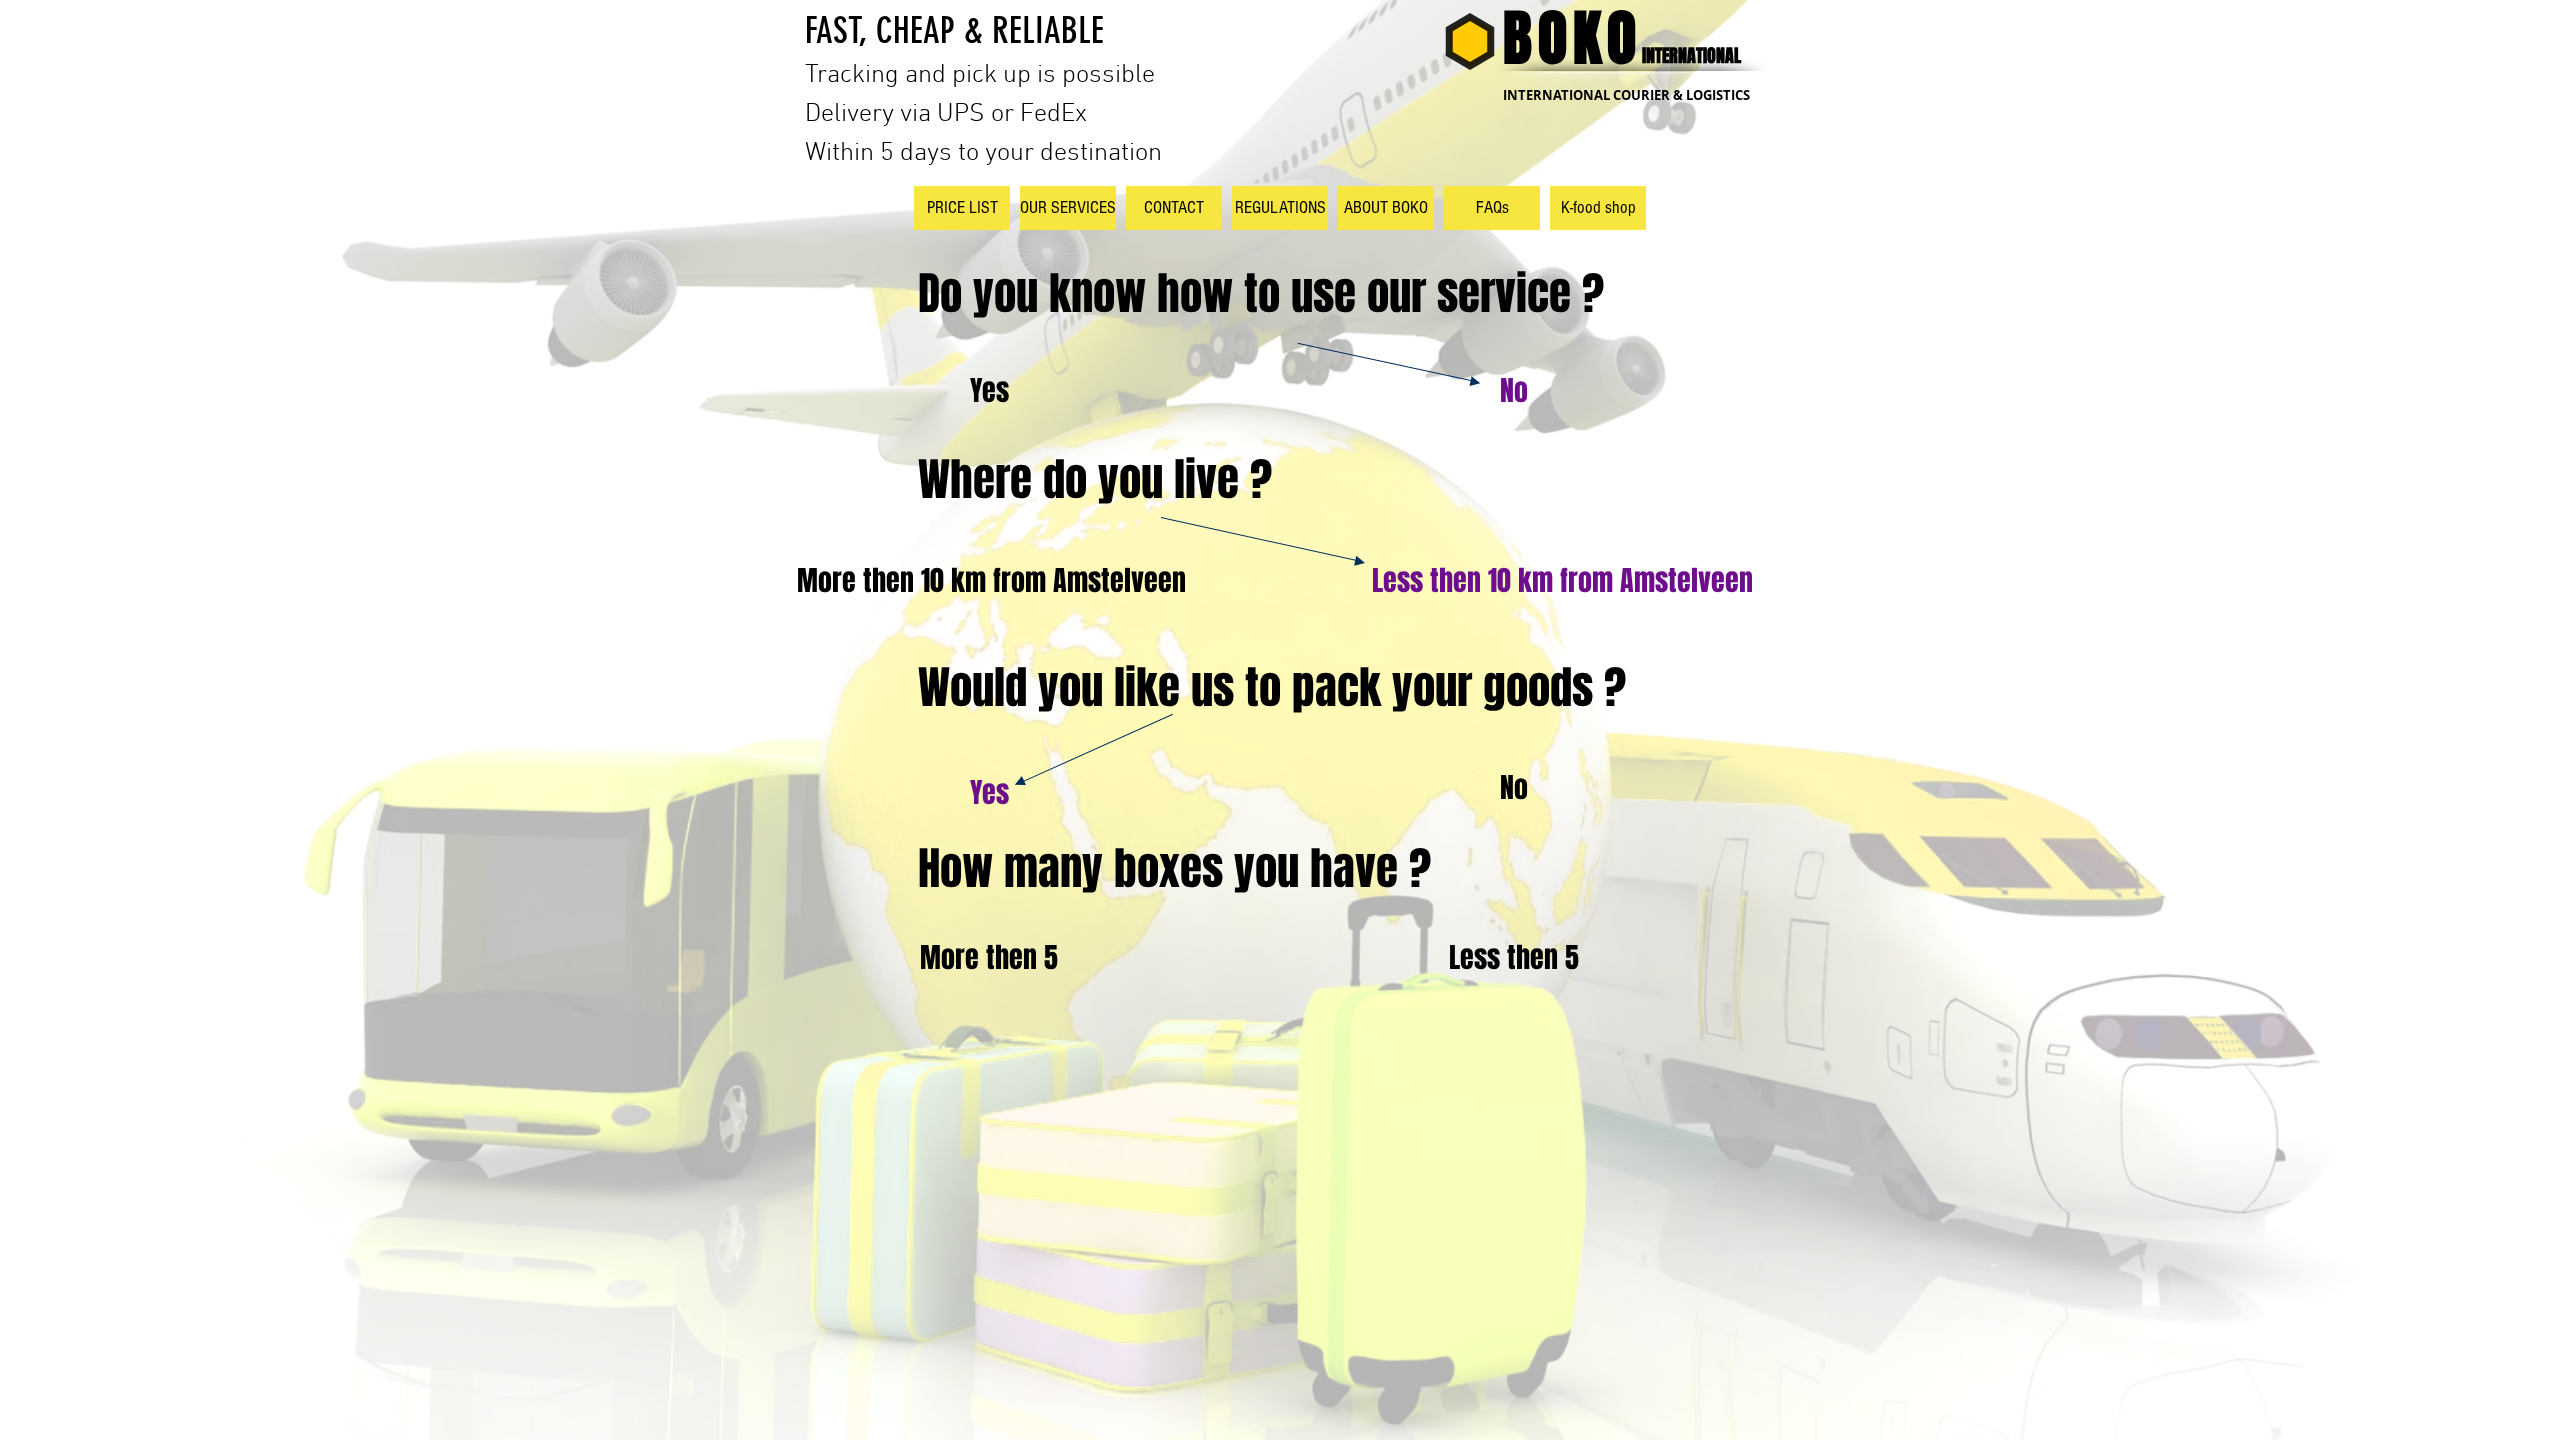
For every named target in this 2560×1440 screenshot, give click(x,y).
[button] (989, 391)
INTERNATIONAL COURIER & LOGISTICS (1626, 95)
